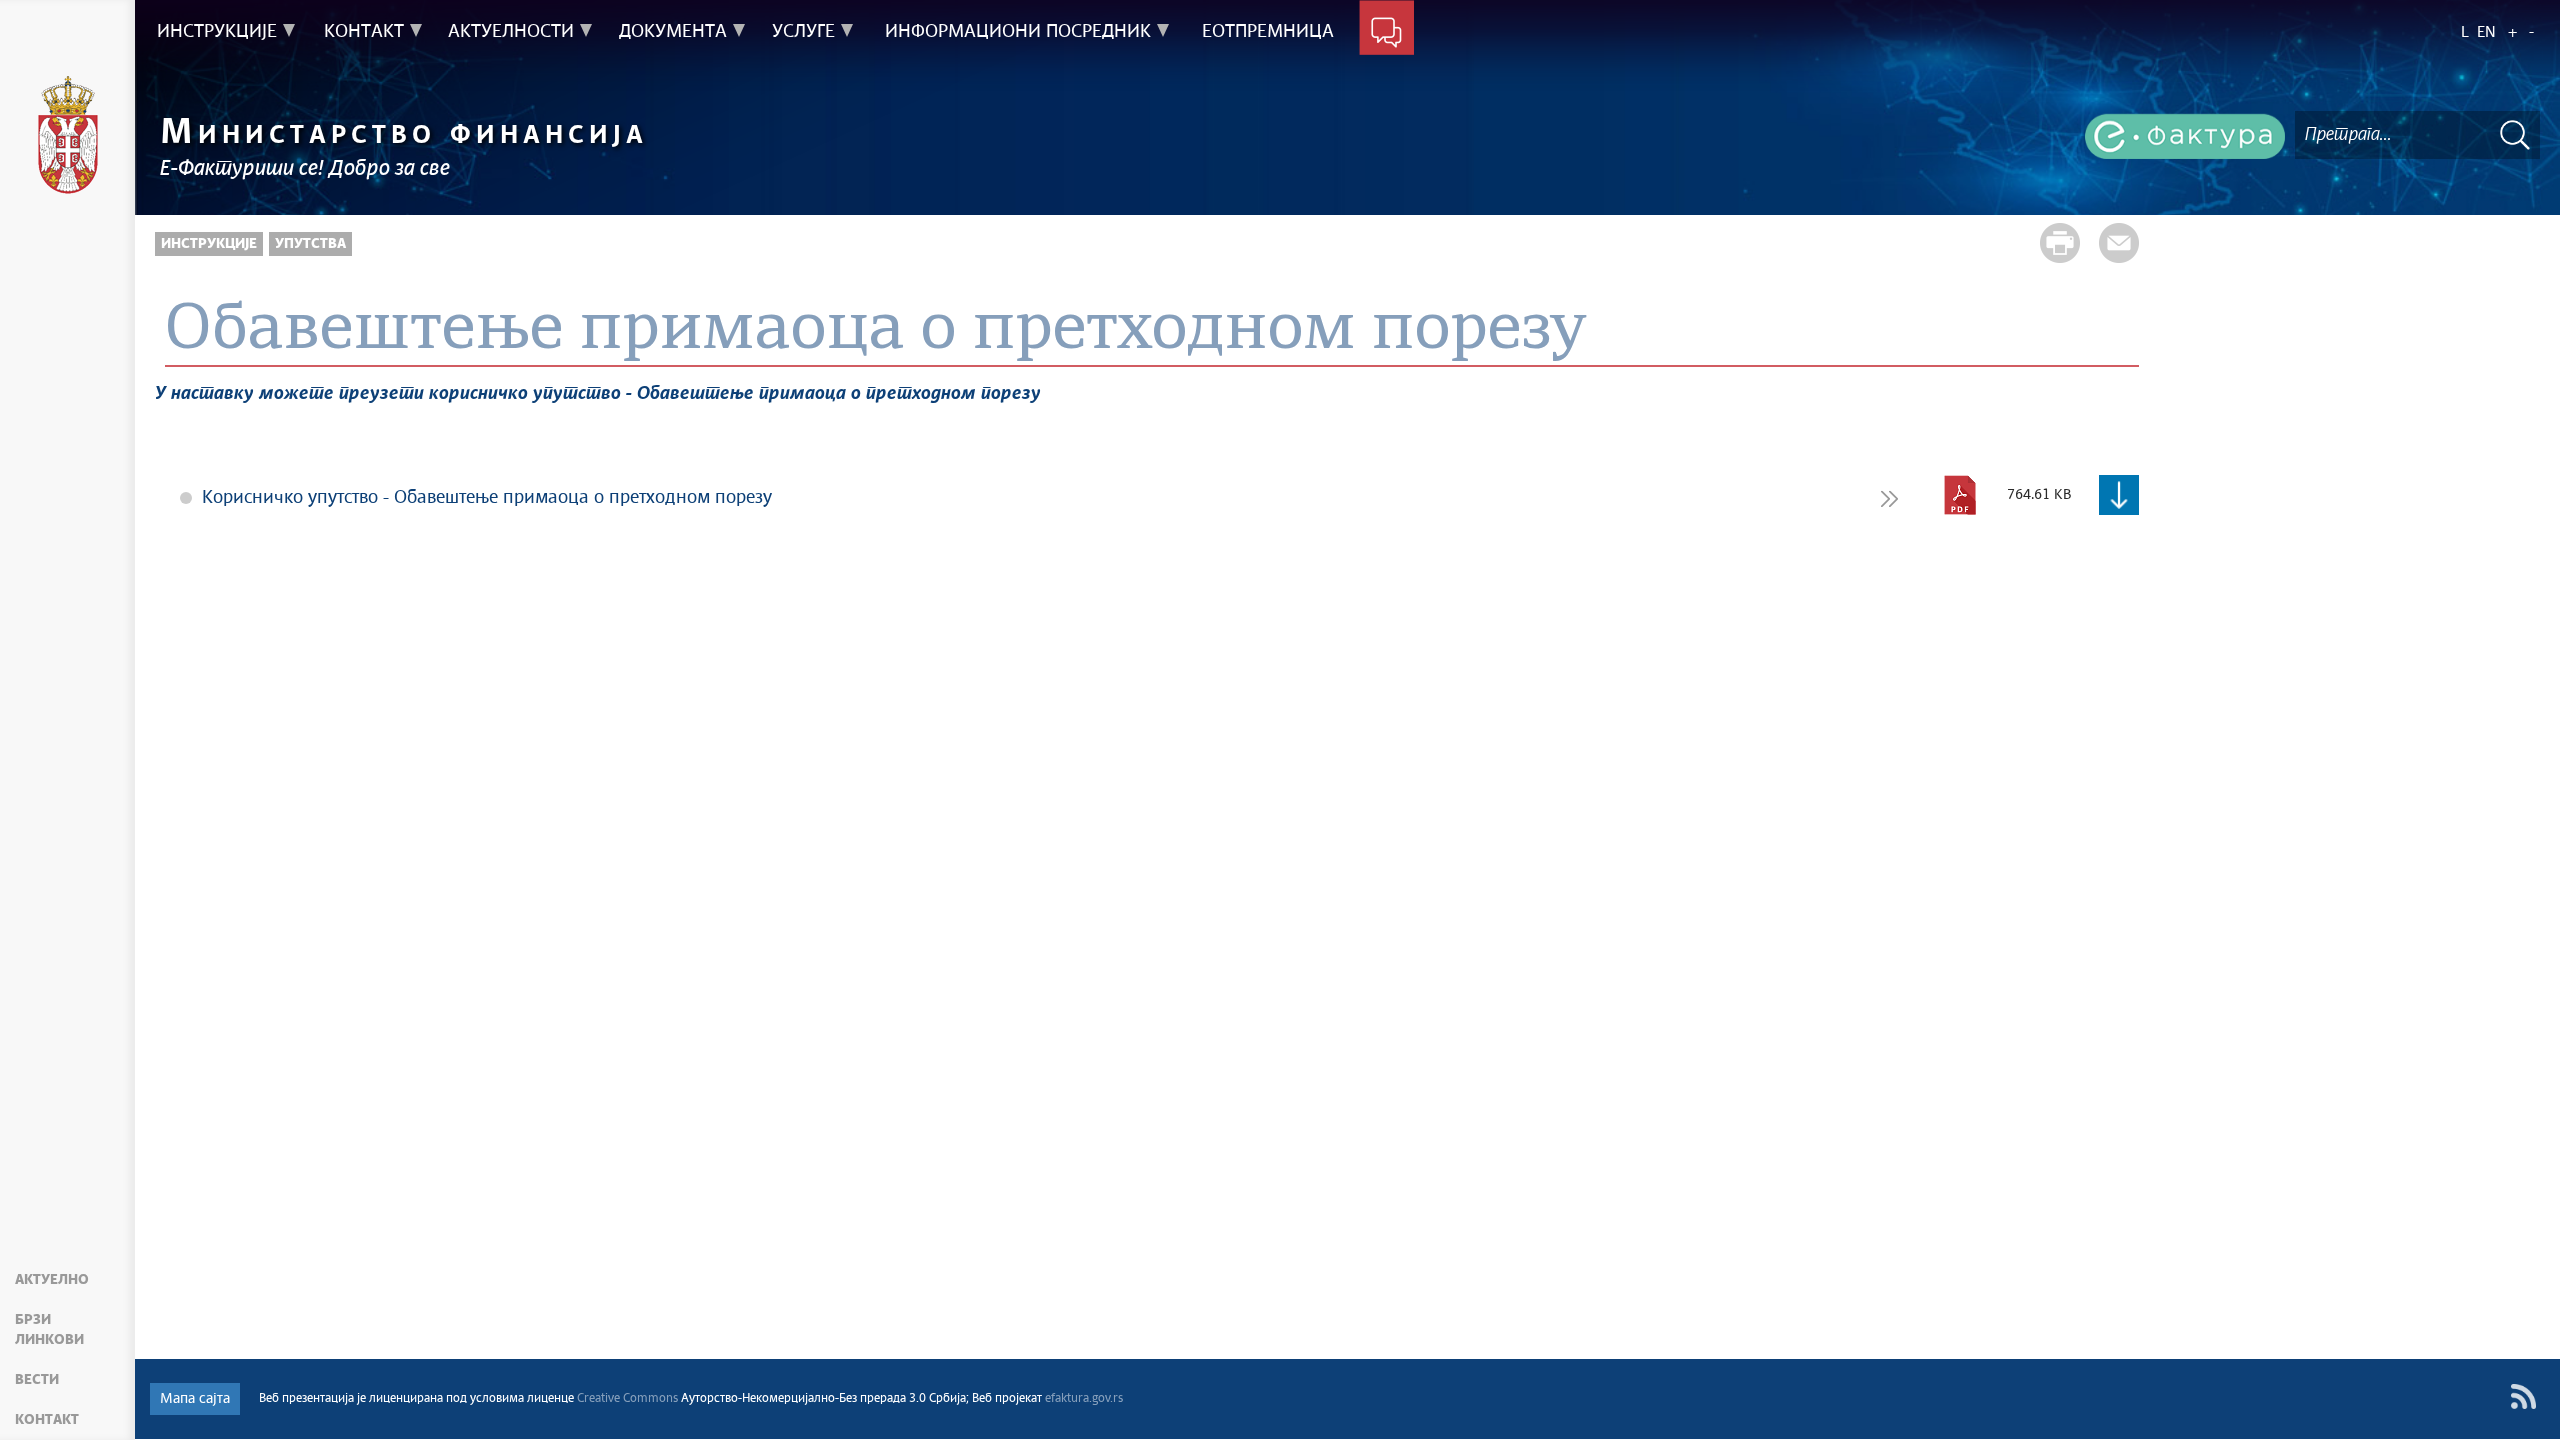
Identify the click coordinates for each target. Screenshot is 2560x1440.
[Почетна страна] (68, 135)
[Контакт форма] (1386, 32)
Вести (37, 1380)
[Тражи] (2515, 134)
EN (2486, 32)
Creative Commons (627, 1399)
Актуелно (52, 1280)
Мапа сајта (195, 1399)
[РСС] (2523, 1396)
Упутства (310, 244)
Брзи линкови (49, 1330)
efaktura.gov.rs (1084, 1399)
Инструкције (209, 244)
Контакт (47, 1420)
